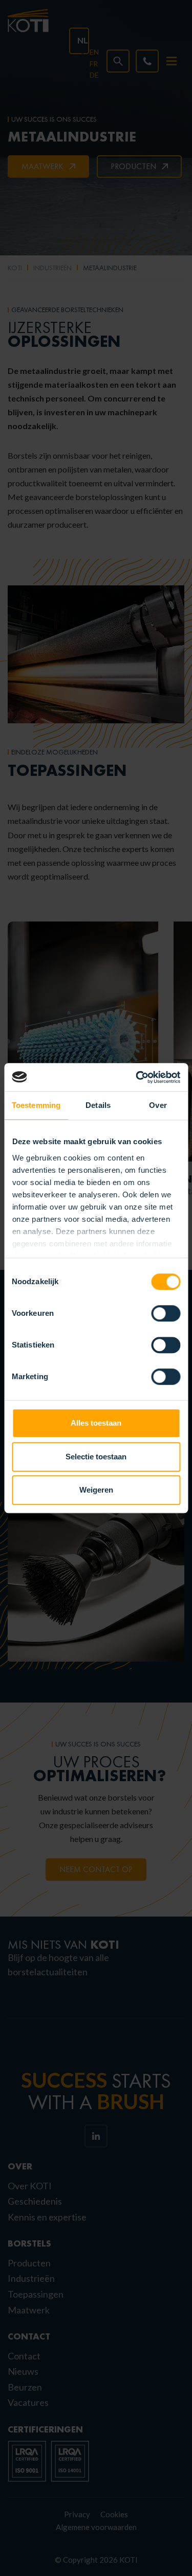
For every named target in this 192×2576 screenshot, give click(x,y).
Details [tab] (98, 1105)
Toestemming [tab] (36, 1105)
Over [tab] (158, 1105)
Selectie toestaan (96, 1457)
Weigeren (96, 1490)
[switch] (166, 1313)
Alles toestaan (96, 1423)
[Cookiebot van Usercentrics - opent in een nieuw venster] (137, 1077)
